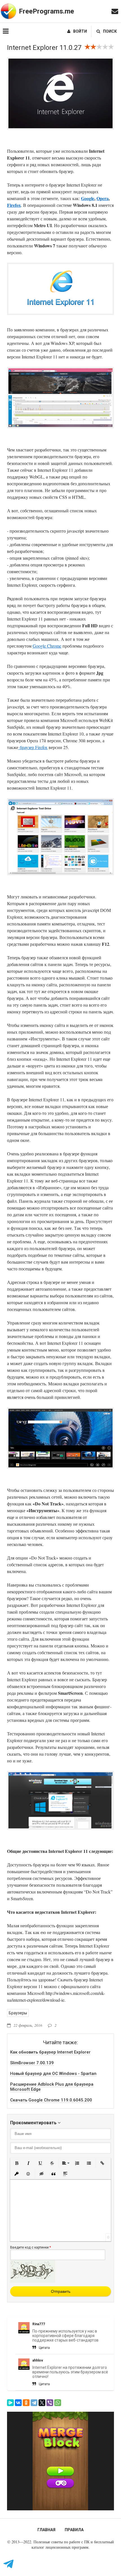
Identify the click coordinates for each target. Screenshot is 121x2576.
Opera (103, 198)
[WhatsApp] (58, 2403)
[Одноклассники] (26, 2403)
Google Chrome (47, 646)
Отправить (61, 2291)
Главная (46, 2530)
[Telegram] (34, 2403)
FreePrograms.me (46, 11)
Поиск (110, 31)
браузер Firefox (33, 747)
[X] (42, 2403)
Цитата (44, 2348)
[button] (17, 2163)
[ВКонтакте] (18, 2403)
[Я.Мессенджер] (10, 2403)
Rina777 (39, 2324)
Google (88, 198)
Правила (74, 2530)
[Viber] (50, 2403)
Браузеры (18, 2013)
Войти (80, 31)
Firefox (14, 205)
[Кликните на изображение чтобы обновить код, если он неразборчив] (33, 2281)
